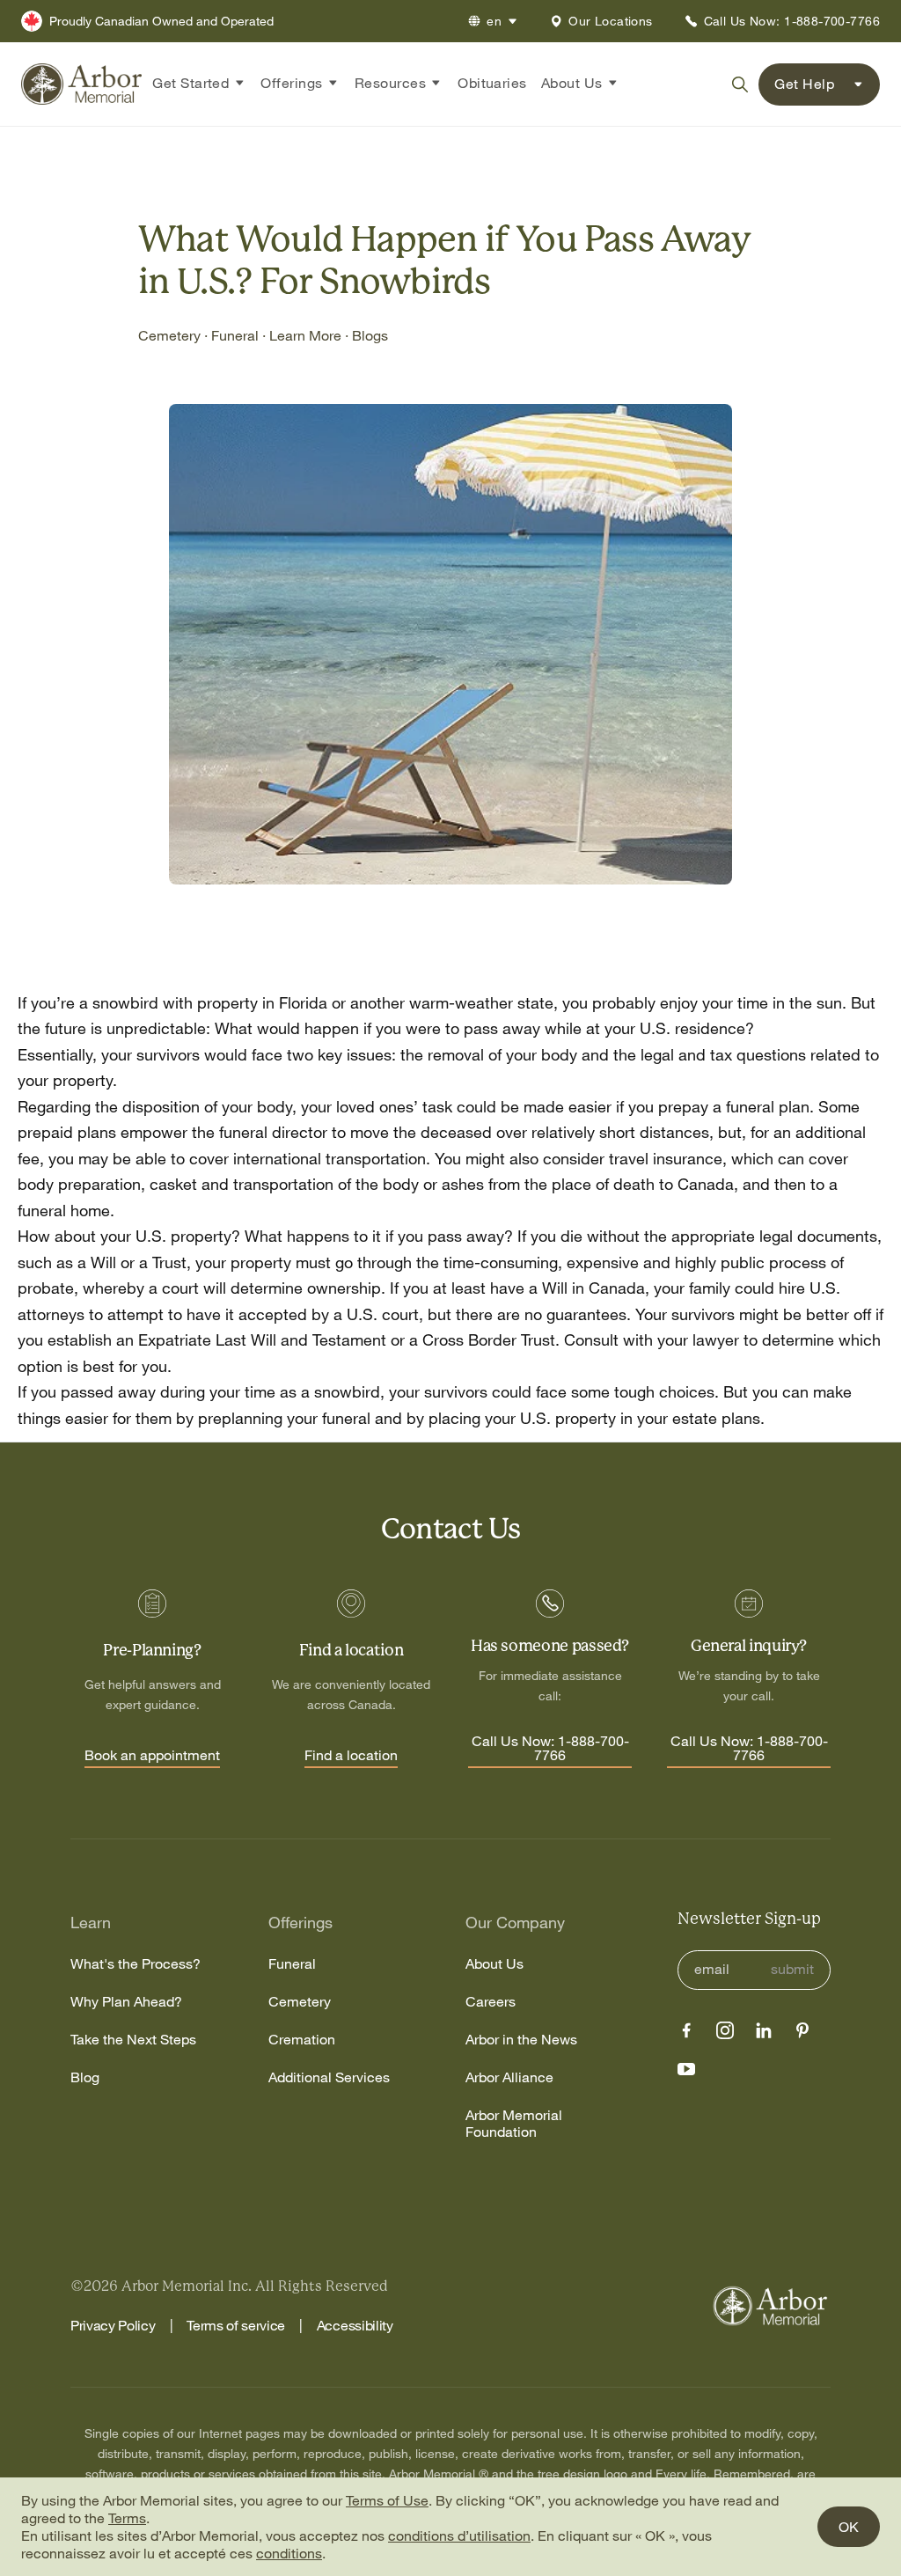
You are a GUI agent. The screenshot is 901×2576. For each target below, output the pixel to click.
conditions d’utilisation (459, 2536)
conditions (289, 2553)
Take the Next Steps (133, 2040)
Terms (127, 2518)
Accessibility (355, 2325)
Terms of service (236, 2325)
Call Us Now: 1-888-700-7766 (550, 1749)
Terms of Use (387, 2500)
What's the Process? (136, 1964)
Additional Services (329, 2077)
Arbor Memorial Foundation (514, 2124)
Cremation (302, 2040)
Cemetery (300, 2002)
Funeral (292, 1964)
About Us (494, 1964)
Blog (85, 2077)
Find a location (351, 1756)
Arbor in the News (521, 2040)
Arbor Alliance (509, 2077)
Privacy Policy (113, 2325)
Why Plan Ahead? (126, 2002)
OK (849, 2527)
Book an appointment (152, 1756)
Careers (491, 2002)
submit (792, 1969)
